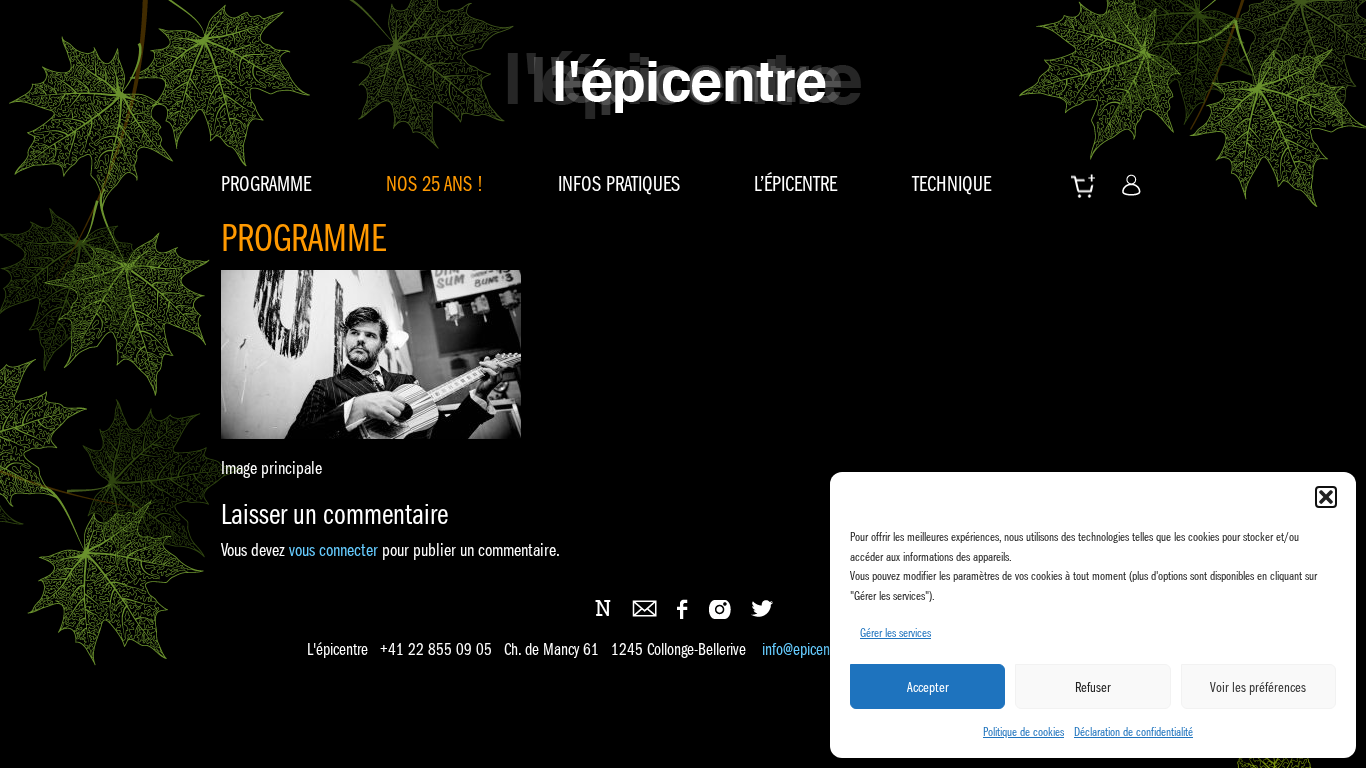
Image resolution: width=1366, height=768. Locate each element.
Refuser (1093, 687)
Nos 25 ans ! (434, 184)
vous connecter (333, 550)
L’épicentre (795, 184)
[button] (1326, 497)
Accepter (928, 687)
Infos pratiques (619, 184)
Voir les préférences (1258, 687)
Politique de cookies (1023, 731)
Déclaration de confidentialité (1133, 731)
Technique (951, 184)
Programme (266, 184)
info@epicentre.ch (812, 649)
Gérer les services (895, 632)
